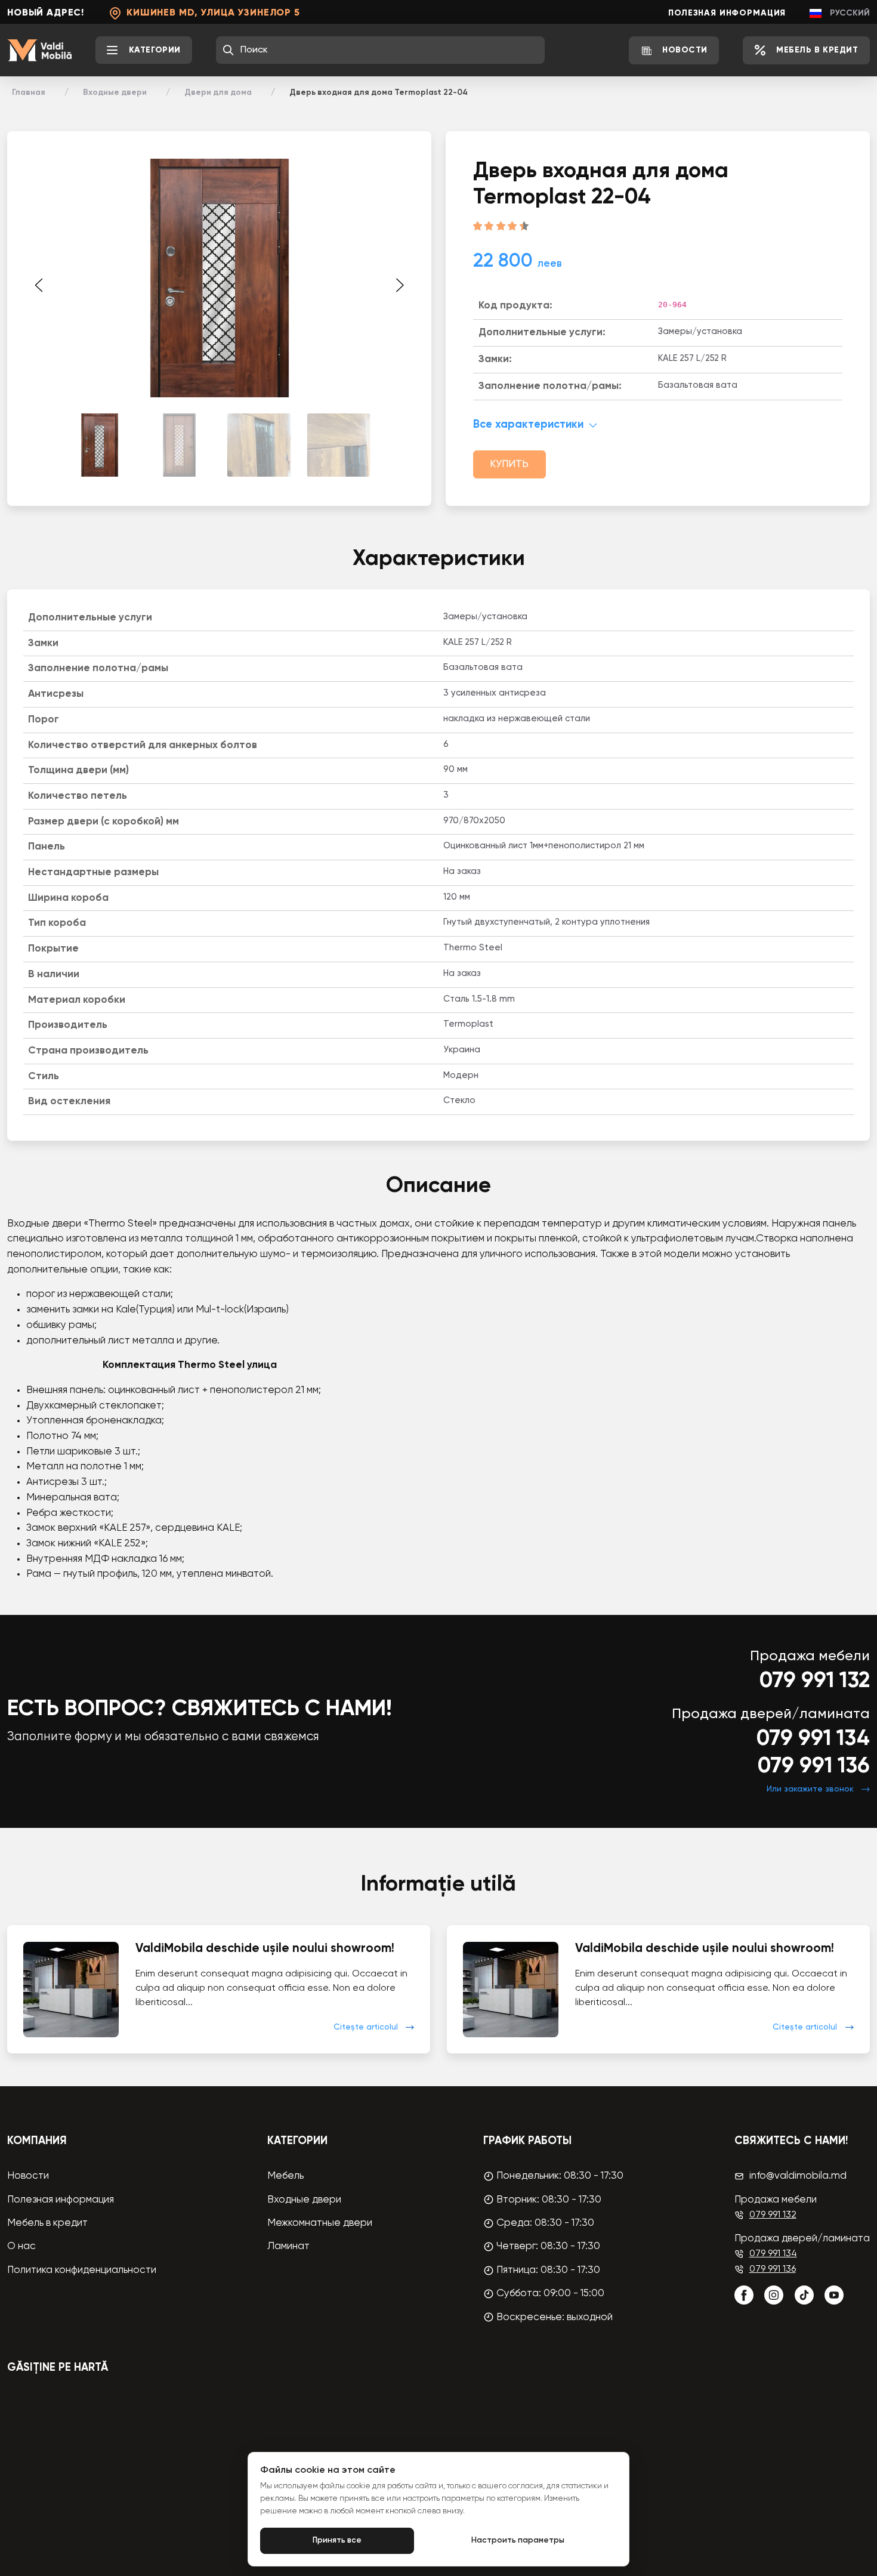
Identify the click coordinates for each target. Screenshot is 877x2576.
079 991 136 (814, 1766)
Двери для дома (218, 92)
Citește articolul (366, 2027)
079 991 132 (815, 1681)
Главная (29, 92)
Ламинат (288, 2246)
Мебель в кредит (47, 2223)
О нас (21, 2246)
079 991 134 (813, 1739)
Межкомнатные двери (320, 2223)
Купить (509, 464)
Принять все (337, 2541)
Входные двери (115, 92)
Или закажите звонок (810, 1789)
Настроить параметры (518, 2541)
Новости (28, 2176)
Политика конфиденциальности (82, 2270)
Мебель (285, 2176)
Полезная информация (727, 13)
